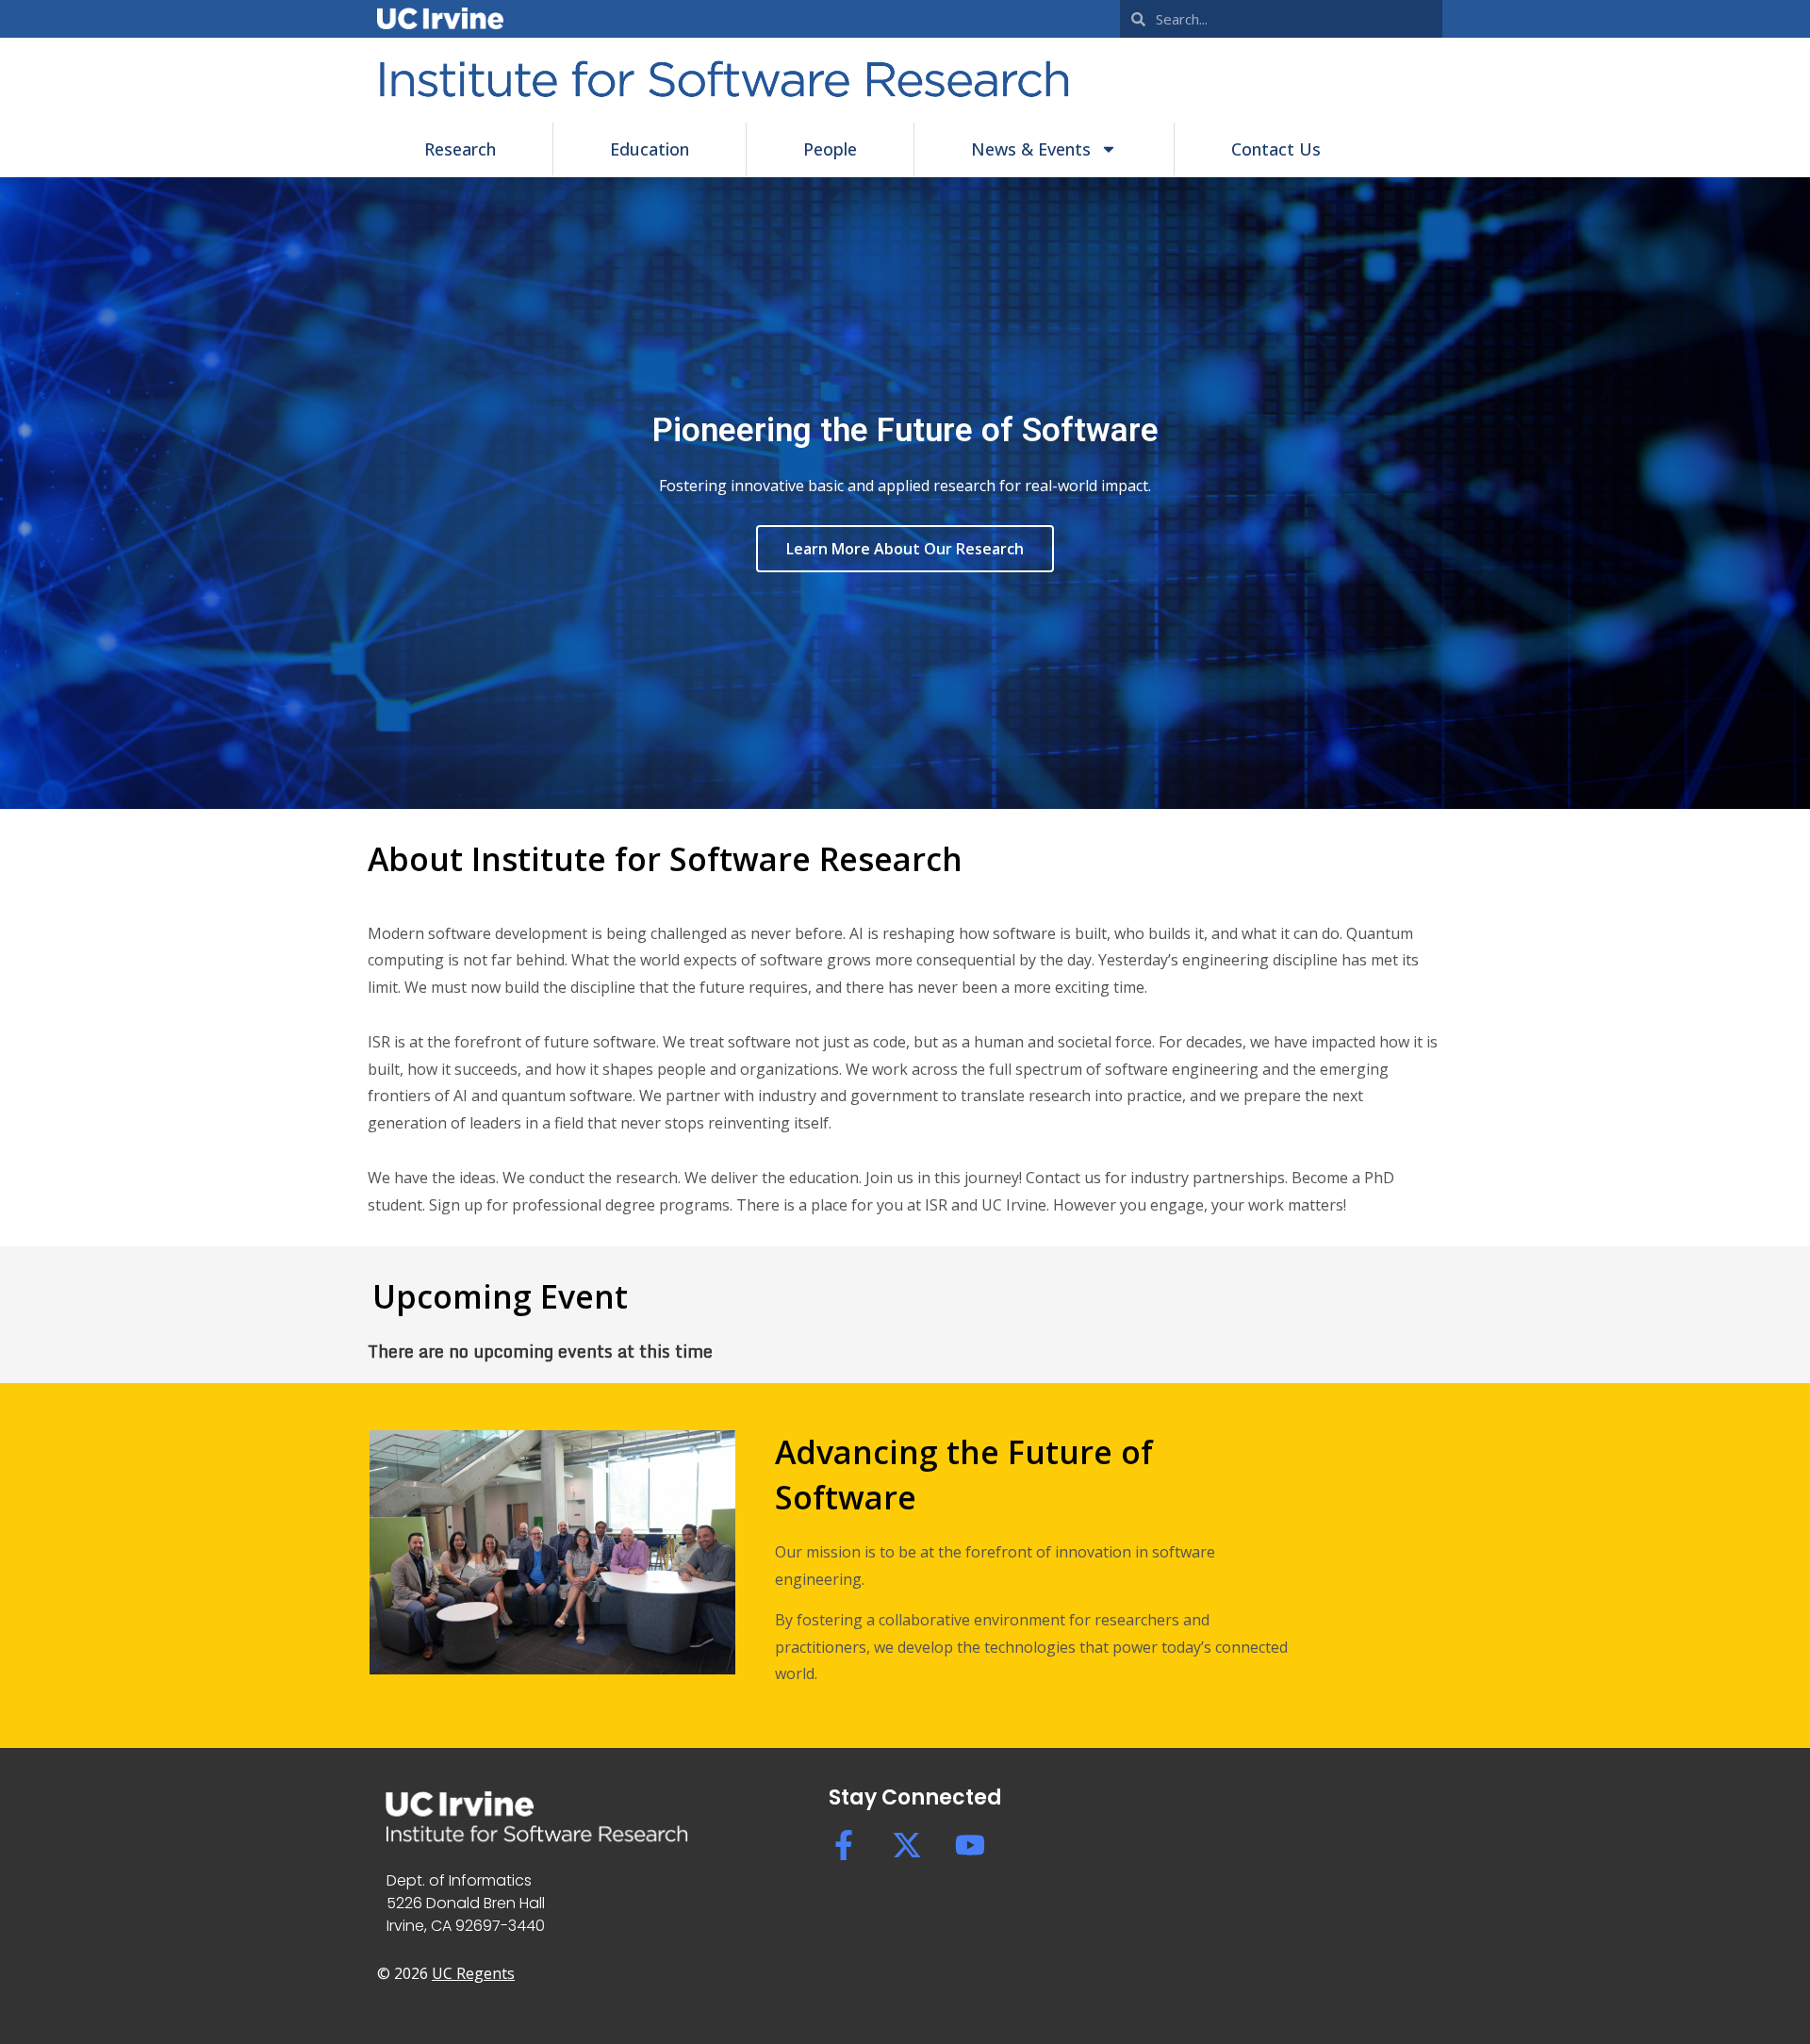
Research (460, 149)
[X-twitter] (907, 1845)
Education (650, 149)
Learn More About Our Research (905, 549)
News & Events (1031, 149)
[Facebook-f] (844, 1845)
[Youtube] (970, 1845)
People (830, 149)
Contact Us (1276, 149)
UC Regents (473, 1973)
